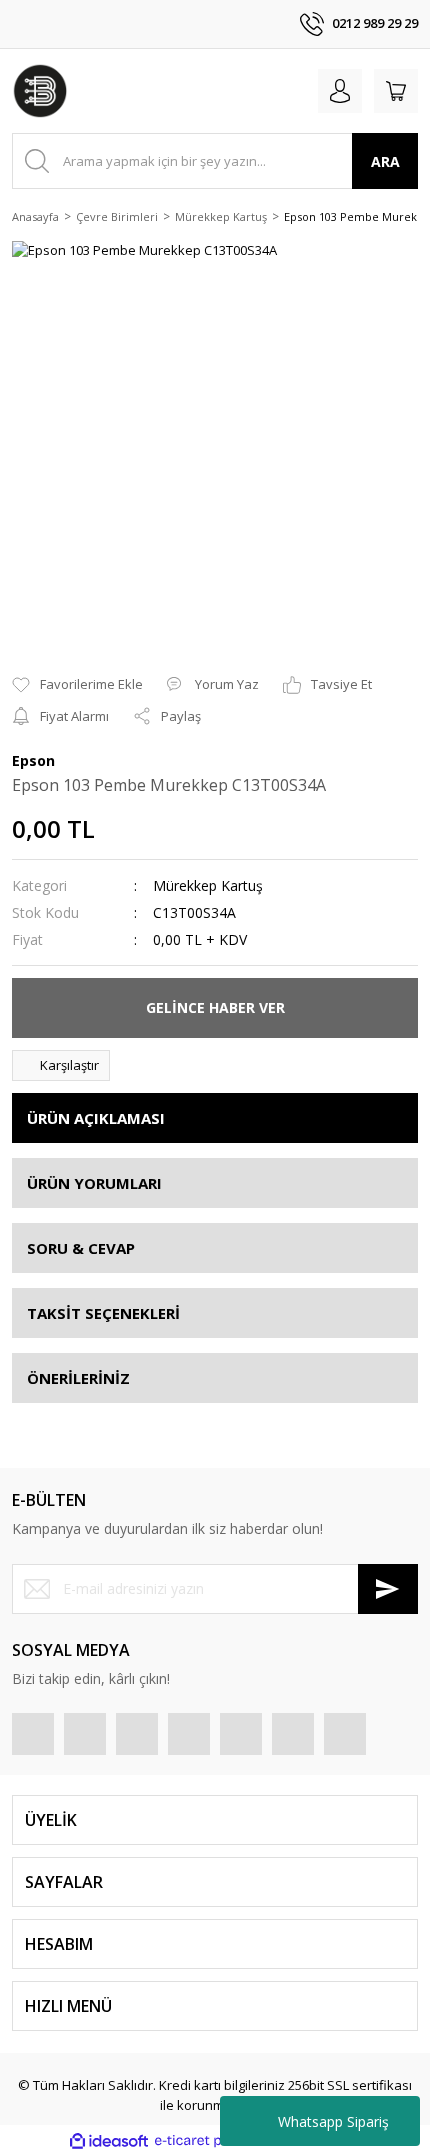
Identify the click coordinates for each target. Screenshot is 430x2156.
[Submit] (388, 1589)
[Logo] (40, 91)
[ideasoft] (109, 2141)
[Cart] (396, 91)
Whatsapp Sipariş (333, 2121)
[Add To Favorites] (77, 685)
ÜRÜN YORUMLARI (94, 1183)
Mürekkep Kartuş (208, 885)
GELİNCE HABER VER (215, 1007)
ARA (385, 161)
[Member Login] (340, 91)
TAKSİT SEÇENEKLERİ (103, 1313)
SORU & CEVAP (81, 1248)
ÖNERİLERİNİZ (78, 1378)
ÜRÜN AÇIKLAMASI (96, 1118)
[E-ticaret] (212, 2141)
